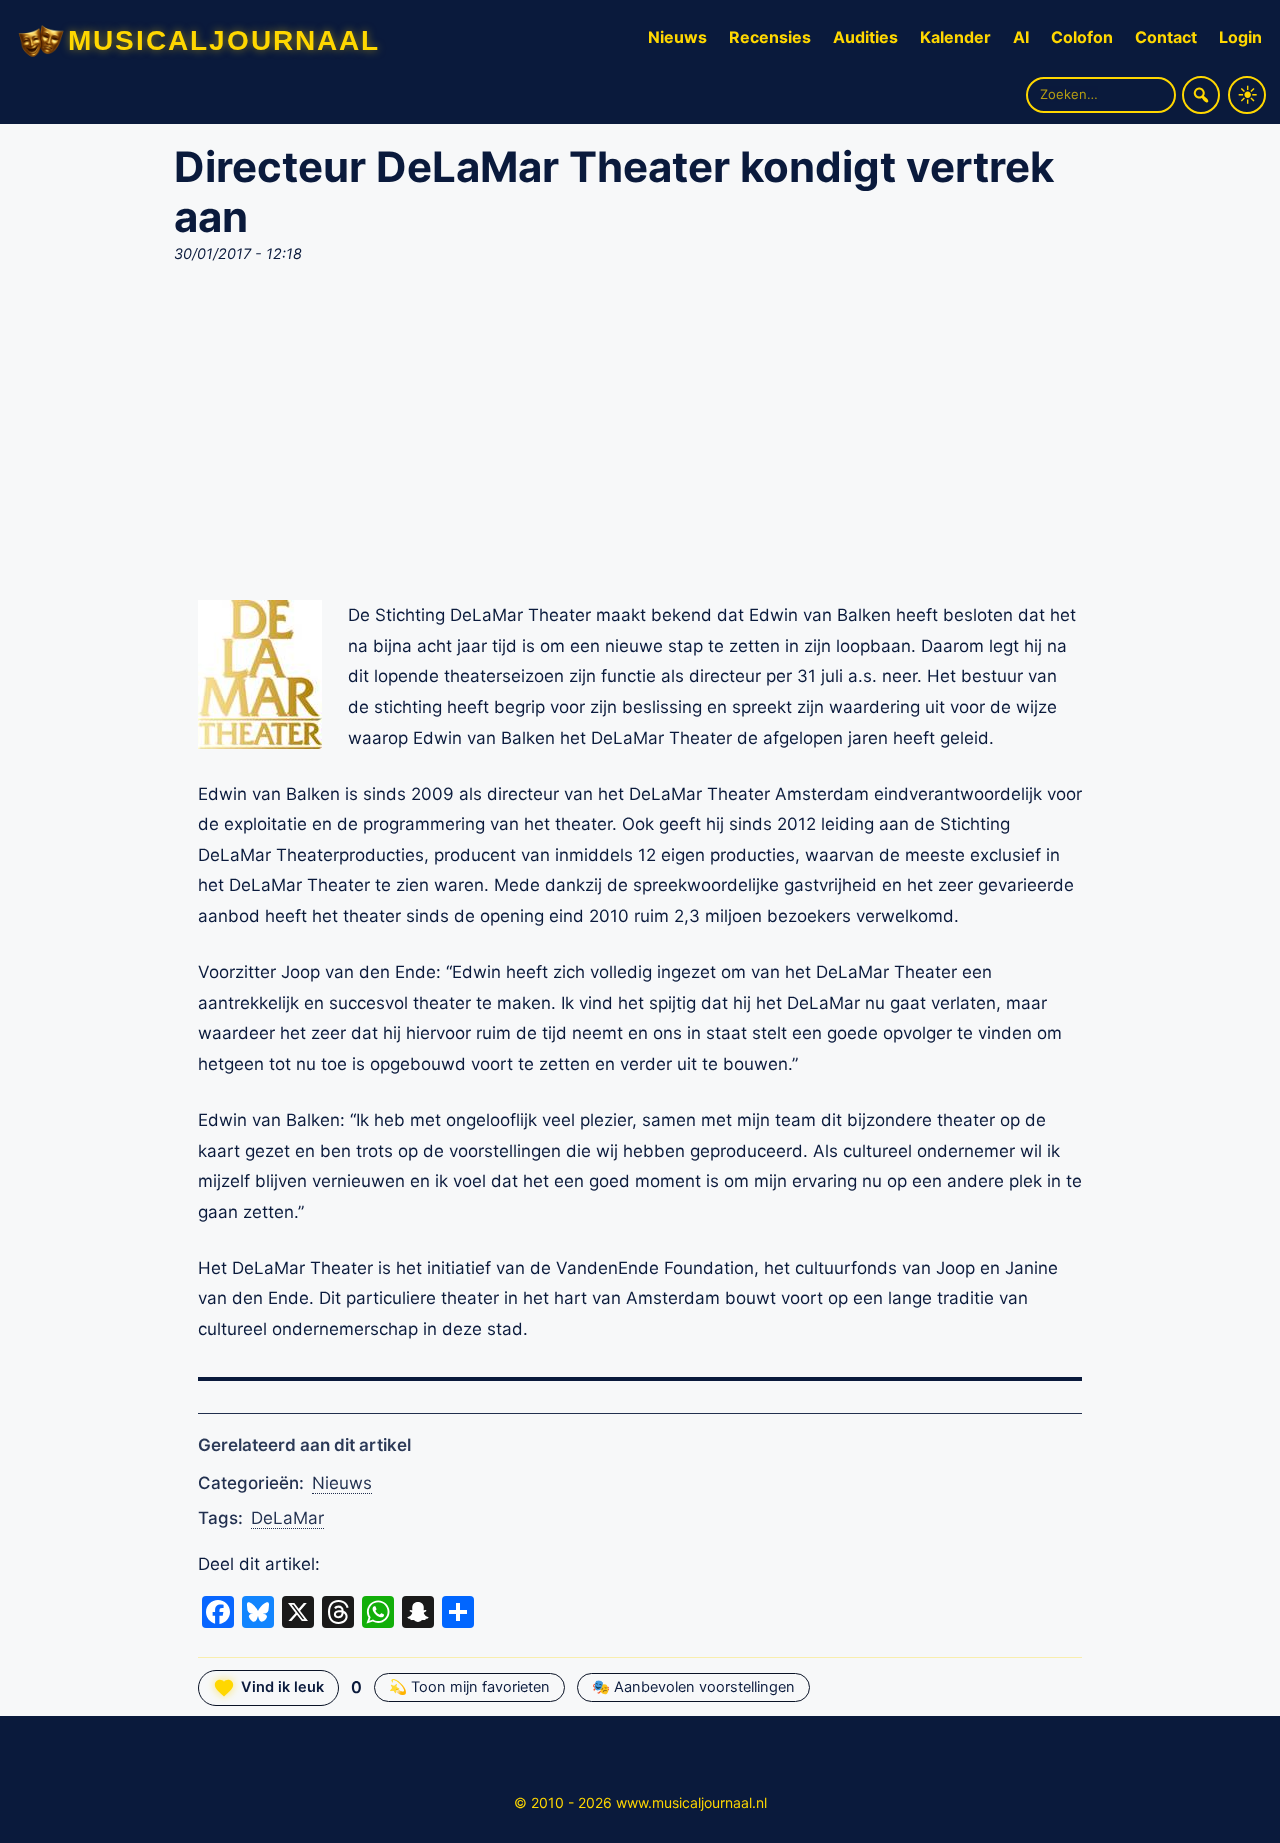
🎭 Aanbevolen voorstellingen (693, 1687)
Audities (865, 37)
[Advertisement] (640, 438)
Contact (1166, 37)
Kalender (955, 37)
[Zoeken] (1201, 95)
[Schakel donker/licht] (1247, 95)
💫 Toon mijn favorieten (469, 1687)
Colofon (1082, 37)
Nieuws (677, 37)
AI (1021, 37)
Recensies (770, 37)
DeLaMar (287, 1518)
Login (1240, 37)
